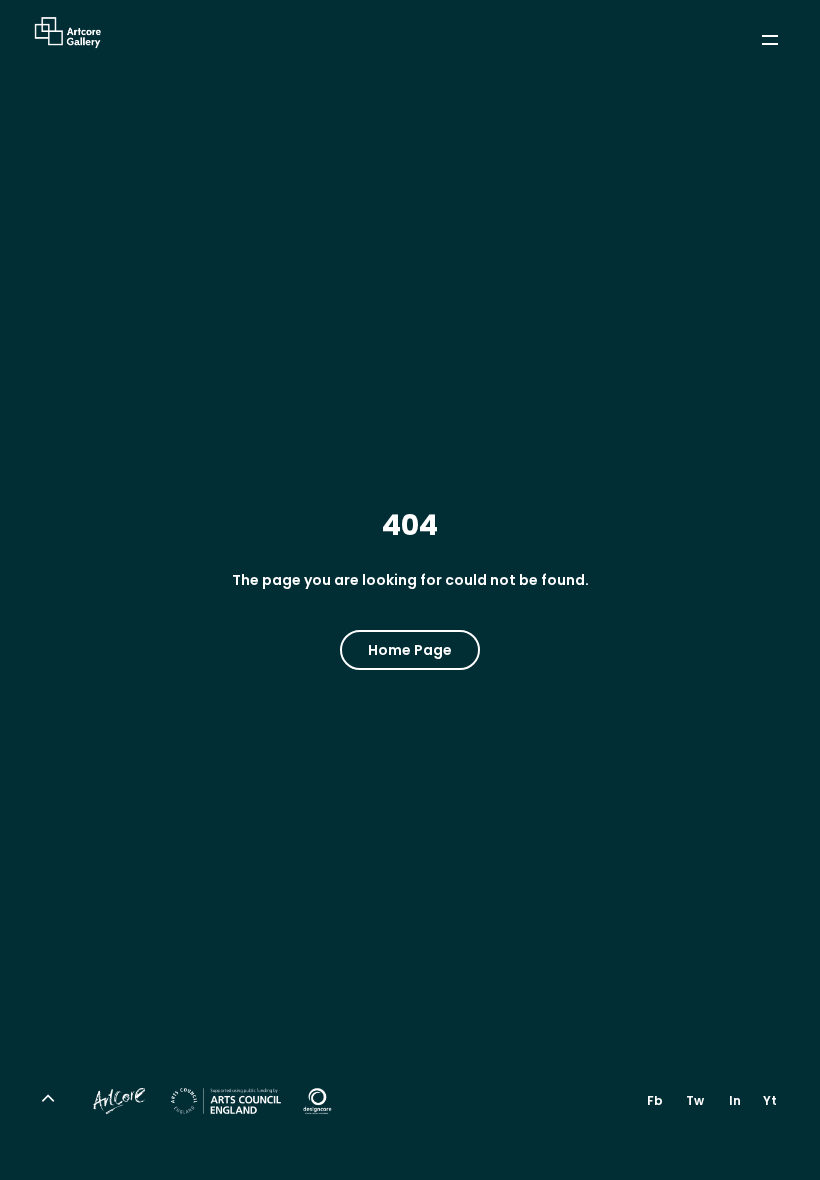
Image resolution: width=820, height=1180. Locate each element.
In (735, 1100)
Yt (770, 1100)
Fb (655, 1100)
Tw (695, 1100)
